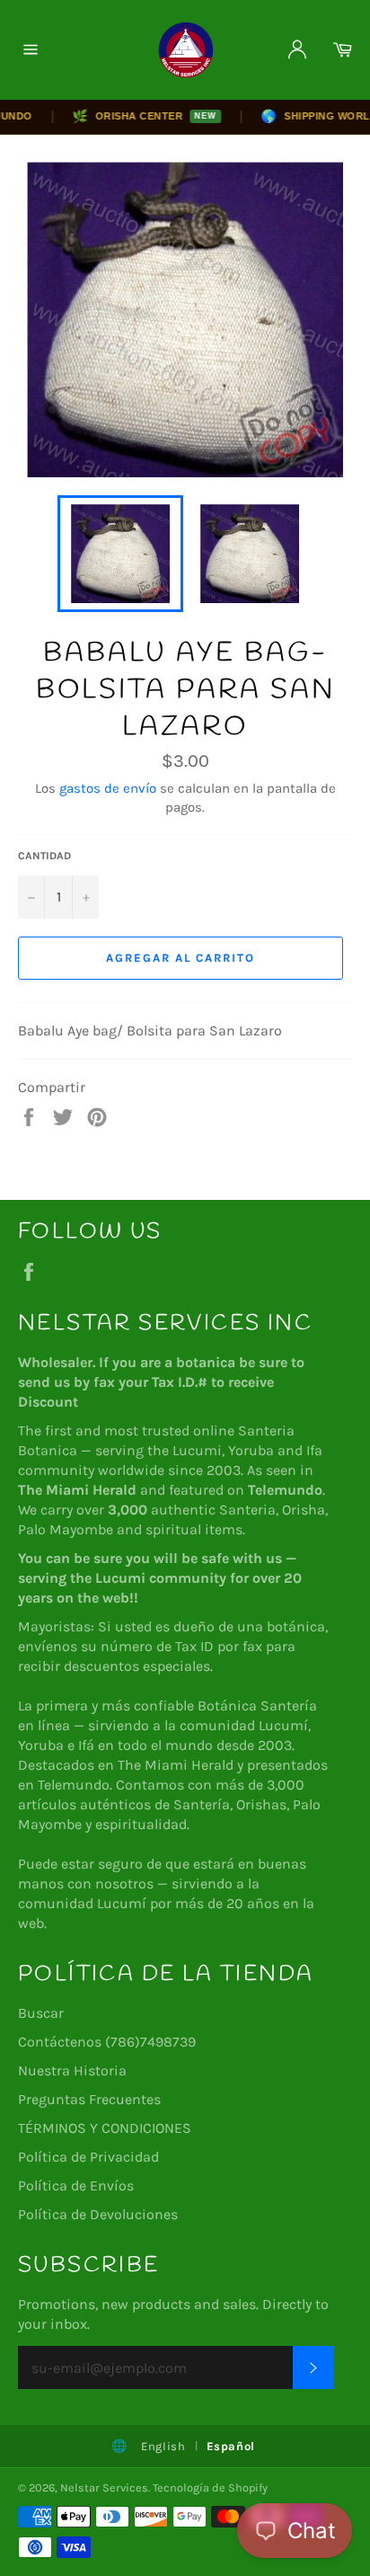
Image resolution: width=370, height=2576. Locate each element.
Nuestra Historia (72, 2070)
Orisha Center (130, 116)
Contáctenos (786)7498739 (107, 2042)
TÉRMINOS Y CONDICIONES (105, 2128)
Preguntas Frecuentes (89, 2099)
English (163, 2446)
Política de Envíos (76, 2185)
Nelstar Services (104, 2487)
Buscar (41, 2013)
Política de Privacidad (88, 2157)
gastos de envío (108, 788)
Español (231, 2446)
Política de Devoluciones (98, 2214)
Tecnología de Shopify (210, 2487)
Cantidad (44, 856)
